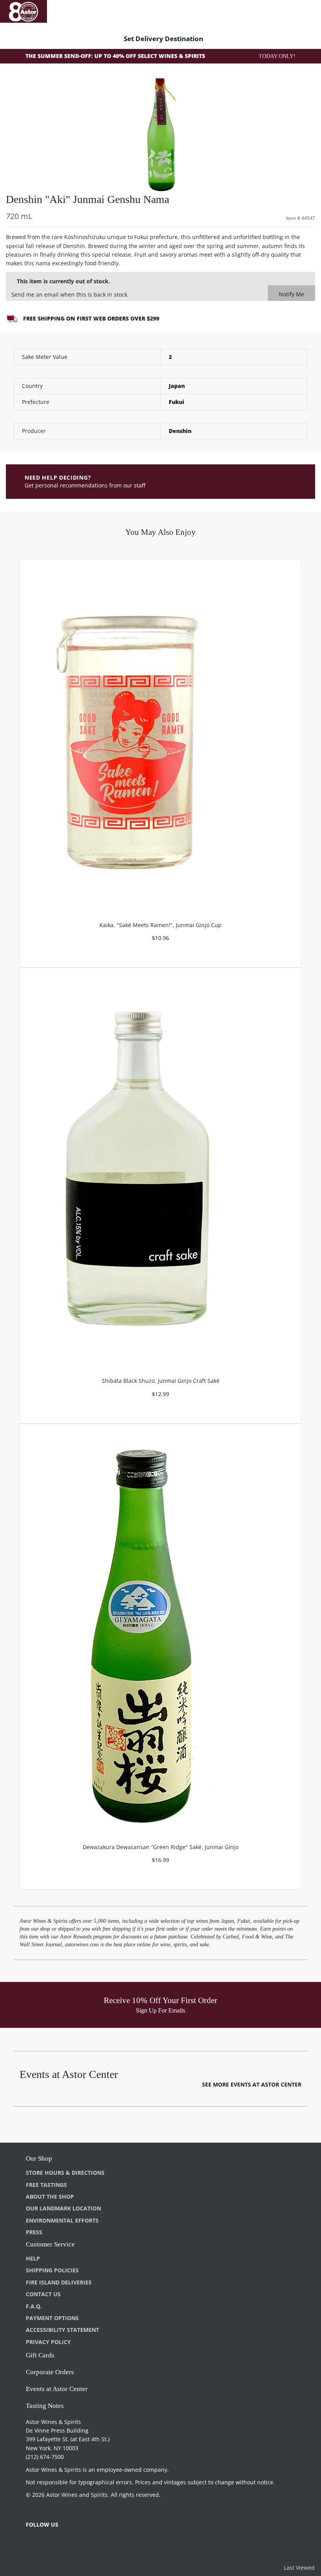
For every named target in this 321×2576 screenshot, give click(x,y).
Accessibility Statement (62, 2330)
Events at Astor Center (57, 2389)
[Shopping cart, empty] (304, 10)
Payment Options (52, 2318)
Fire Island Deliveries (59, 2282)
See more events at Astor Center (252, 2084)
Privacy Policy (48, 2342)
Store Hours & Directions (65, 2173)
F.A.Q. (34, 2306)
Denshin (180, 431)
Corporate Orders (50, 2372)
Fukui (177, 402)
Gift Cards (40, 2355)
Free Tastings (46, 2185)
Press (34, 2232)
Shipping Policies (52, 2270)
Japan (177, 386)
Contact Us (43, 2294)
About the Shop (50, 2196)
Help (33, 2258)
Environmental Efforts (62, 2220)
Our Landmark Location (63, 2208)
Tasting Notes (45, 2406)
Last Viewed (299, 2568)
